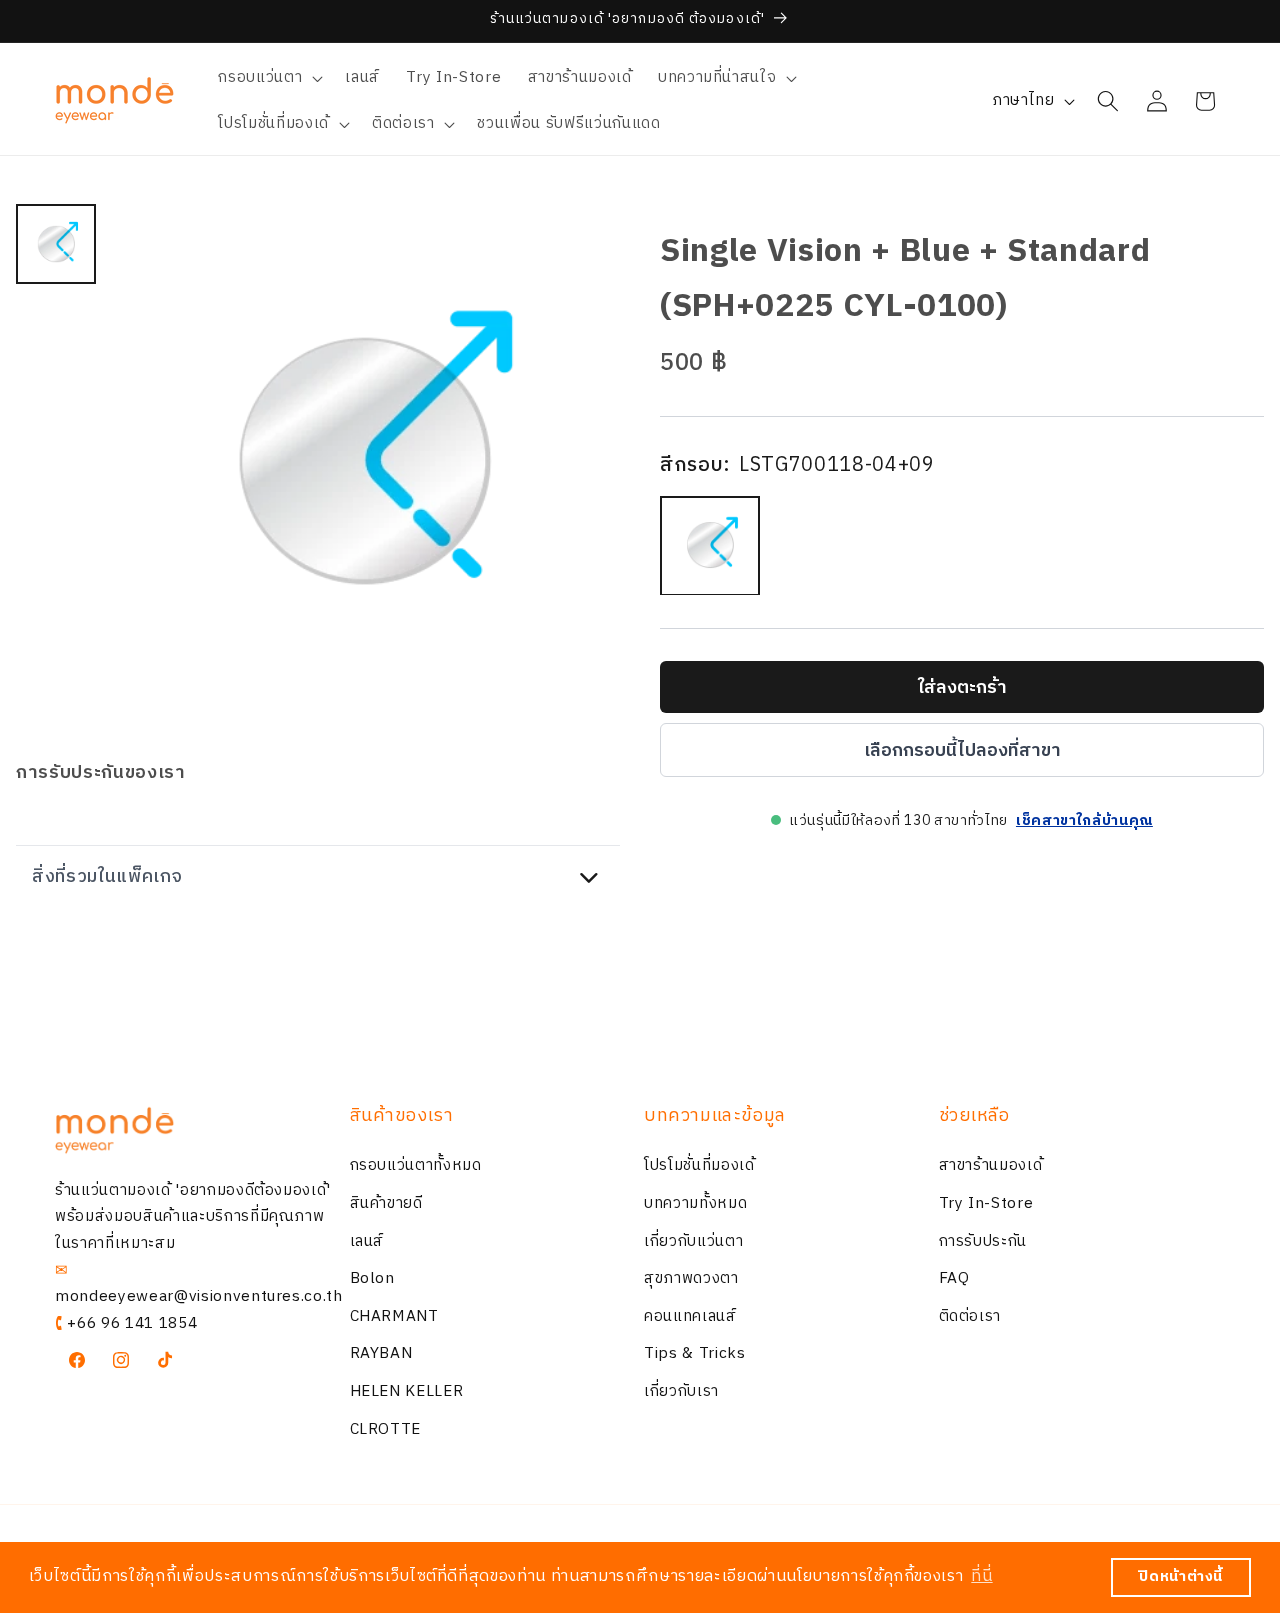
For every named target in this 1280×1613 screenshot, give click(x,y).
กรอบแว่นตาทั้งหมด (416, 1166)
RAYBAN (381, 1354)
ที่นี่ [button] (981, 1576)
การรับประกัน (983, 1241)
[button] (268, 78)
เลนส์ (367, 1241)
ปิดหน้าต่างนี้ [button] (1181, 1577)
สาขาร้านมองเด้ (991, 1166)
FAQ (954, 1278)
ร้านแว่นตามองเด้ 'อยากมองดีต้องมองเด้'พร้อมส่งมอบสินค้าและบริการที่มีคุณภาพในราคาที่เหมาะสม (193, 1217)
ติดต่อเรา (970, 1316)
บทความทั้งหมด (695, 1203)
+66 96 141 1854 (132, 1323)
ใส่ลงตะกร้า (962, 687)
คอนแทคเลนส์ (690, 1316)
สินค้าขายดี (386, 1203)
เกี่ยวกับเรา (681, 1391)
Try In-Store (986, 1203)
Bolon (372, 1278)
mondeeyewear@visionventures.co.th (199, 1296)
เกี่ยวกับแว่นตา (693, 1241)
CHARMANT (394, 1316)
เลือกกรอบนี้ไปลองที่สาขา (962, 750)
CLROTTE (386, 1429)
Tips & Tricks (695, 1354)
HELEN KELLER (407, 1391)
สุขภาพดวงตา (691, 1278)
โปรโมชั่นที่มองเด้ (699, 1166)
